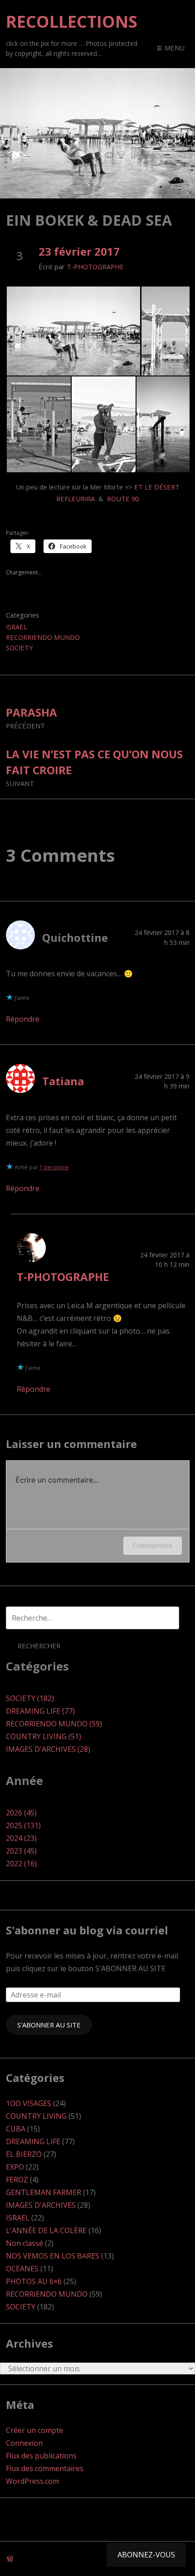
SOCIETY (19, 648)
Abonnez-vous (146, 2555)
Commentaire (153, 1545)
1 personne (54, 1167)
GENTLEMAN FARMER (44, 2192)
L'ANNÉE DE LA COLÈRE (46, 2230)
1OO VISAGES (29, 2103)
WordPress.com (32, 2481)
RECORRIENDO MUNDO (43, 637)
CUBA (16, 2129)
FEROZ (17, 2180)
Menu (174, 48)
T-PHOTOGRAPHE (95, 267)
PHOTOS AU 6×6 (34, 2281)
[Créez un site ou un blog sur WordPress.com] (10, 2559)
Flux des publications (41, 2456)
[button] (73, 331)
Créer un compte (34, 2430)
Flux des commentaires (45, 2468)
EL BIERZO (24, 2154)
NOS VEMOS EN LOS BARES (53, 2256)
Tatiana (63, 1081)
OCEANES (22, 2269)
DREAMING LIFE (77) (40, 1711)
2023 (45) (21, 1851)
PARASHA (32, 717)
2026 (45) (21, 1813)
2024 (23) (21, 1838)
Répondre (23, 1019)
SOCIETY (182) (30, 1698)
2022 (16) (21, 1864)
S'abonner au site (49, 2025)
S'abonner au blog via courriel (87, 1930)
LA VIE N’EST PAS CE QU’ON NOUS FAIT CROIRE (94, 767)
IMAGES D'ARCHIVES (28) (48, 1749)
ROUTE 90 (123, 499)
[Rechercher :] (93, 1618)
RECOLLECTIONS (72, 22)
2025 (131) (23, 1825)
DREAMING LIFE (33, 2141)
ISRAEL (17, 627)
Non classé (24, 2243)
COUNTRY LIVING (36, 2116)
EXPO (15, 2167)
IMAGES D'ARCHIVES (41, 2205)
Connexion (24, 2443)
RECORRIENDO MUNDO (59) (54, 1724)
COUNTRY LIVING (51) (44, 1736)
